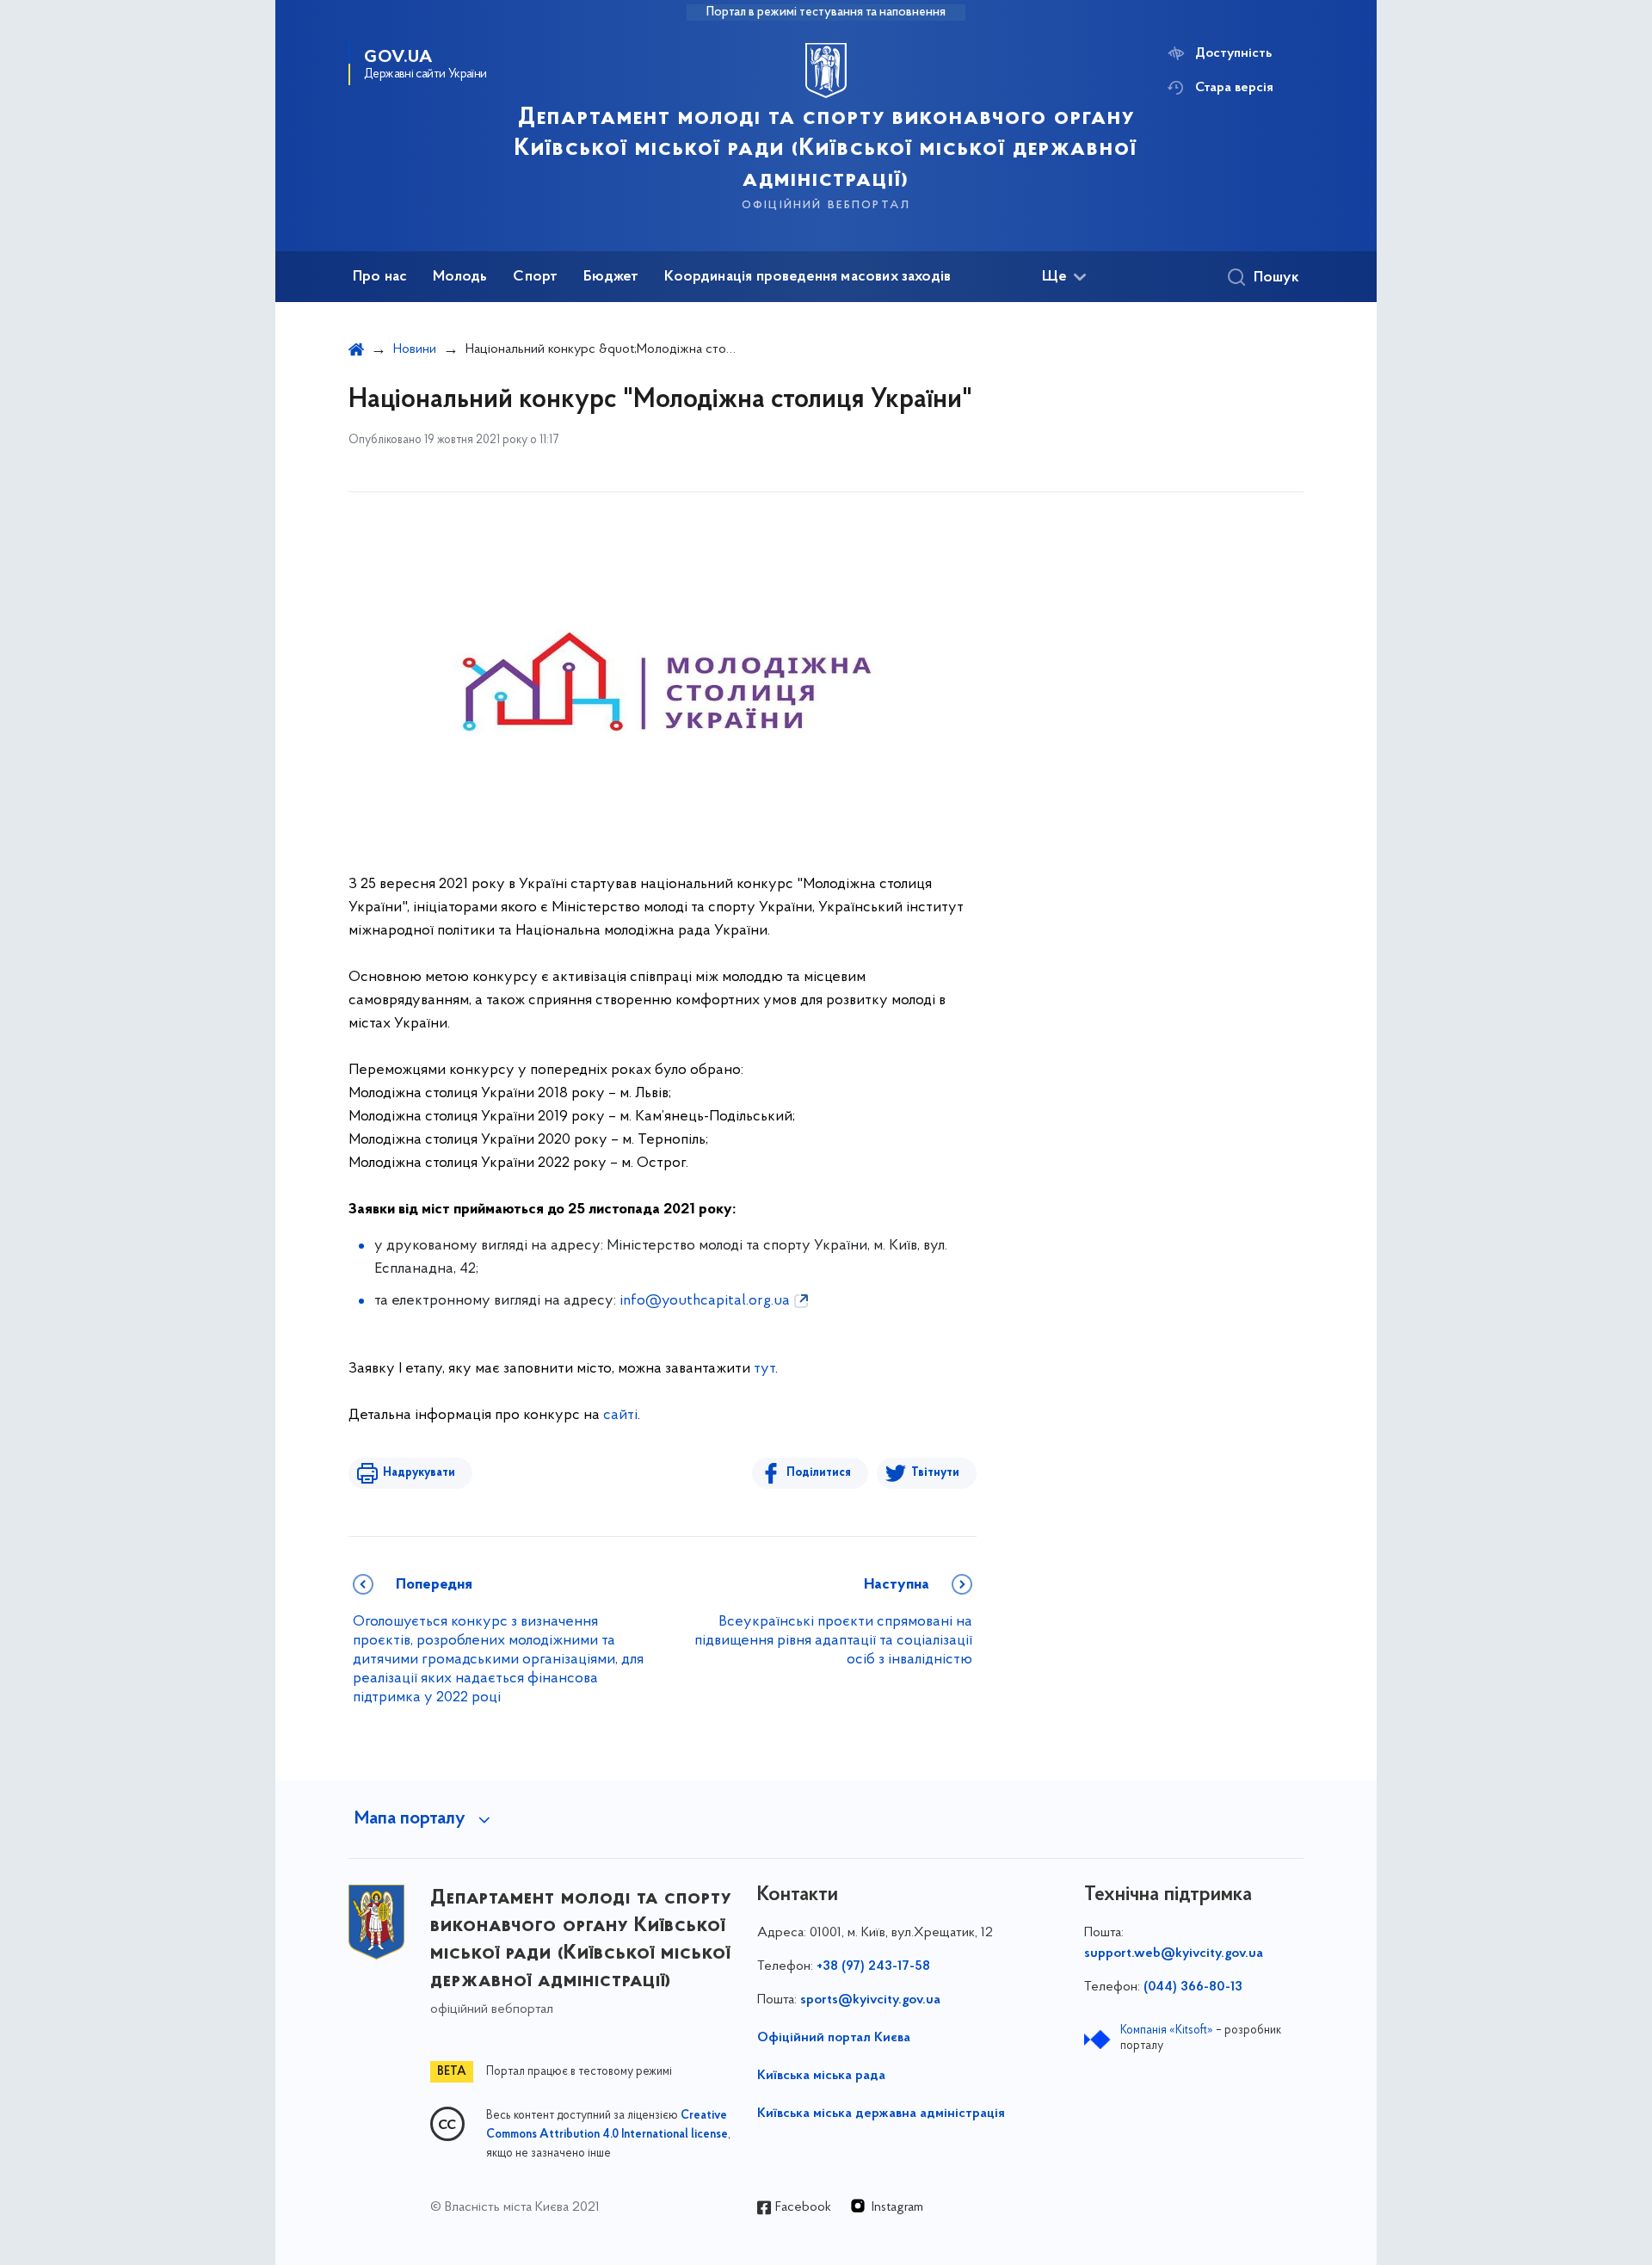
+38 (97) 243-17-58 (873, 1966)
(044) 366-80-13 (1193, 1987)
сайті (620, 1416)
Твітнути (935, 1473)
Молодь (460, 277)
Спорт (535, 277)
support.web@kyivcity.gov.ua (1174, 1953)
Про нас (380, 277)
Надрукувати (419, 1473)
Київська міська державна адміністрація (881, 2114)
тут (764, 1369)
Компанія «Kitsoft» (1167, 2030)
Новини (415, 349)
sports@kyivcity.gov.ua (870, 2000)
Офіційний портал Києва (834, 2038)
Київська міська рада (821, 2076)
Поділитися (819, 1473)
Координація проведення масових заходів (808, 277)
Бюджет (611, 277)
